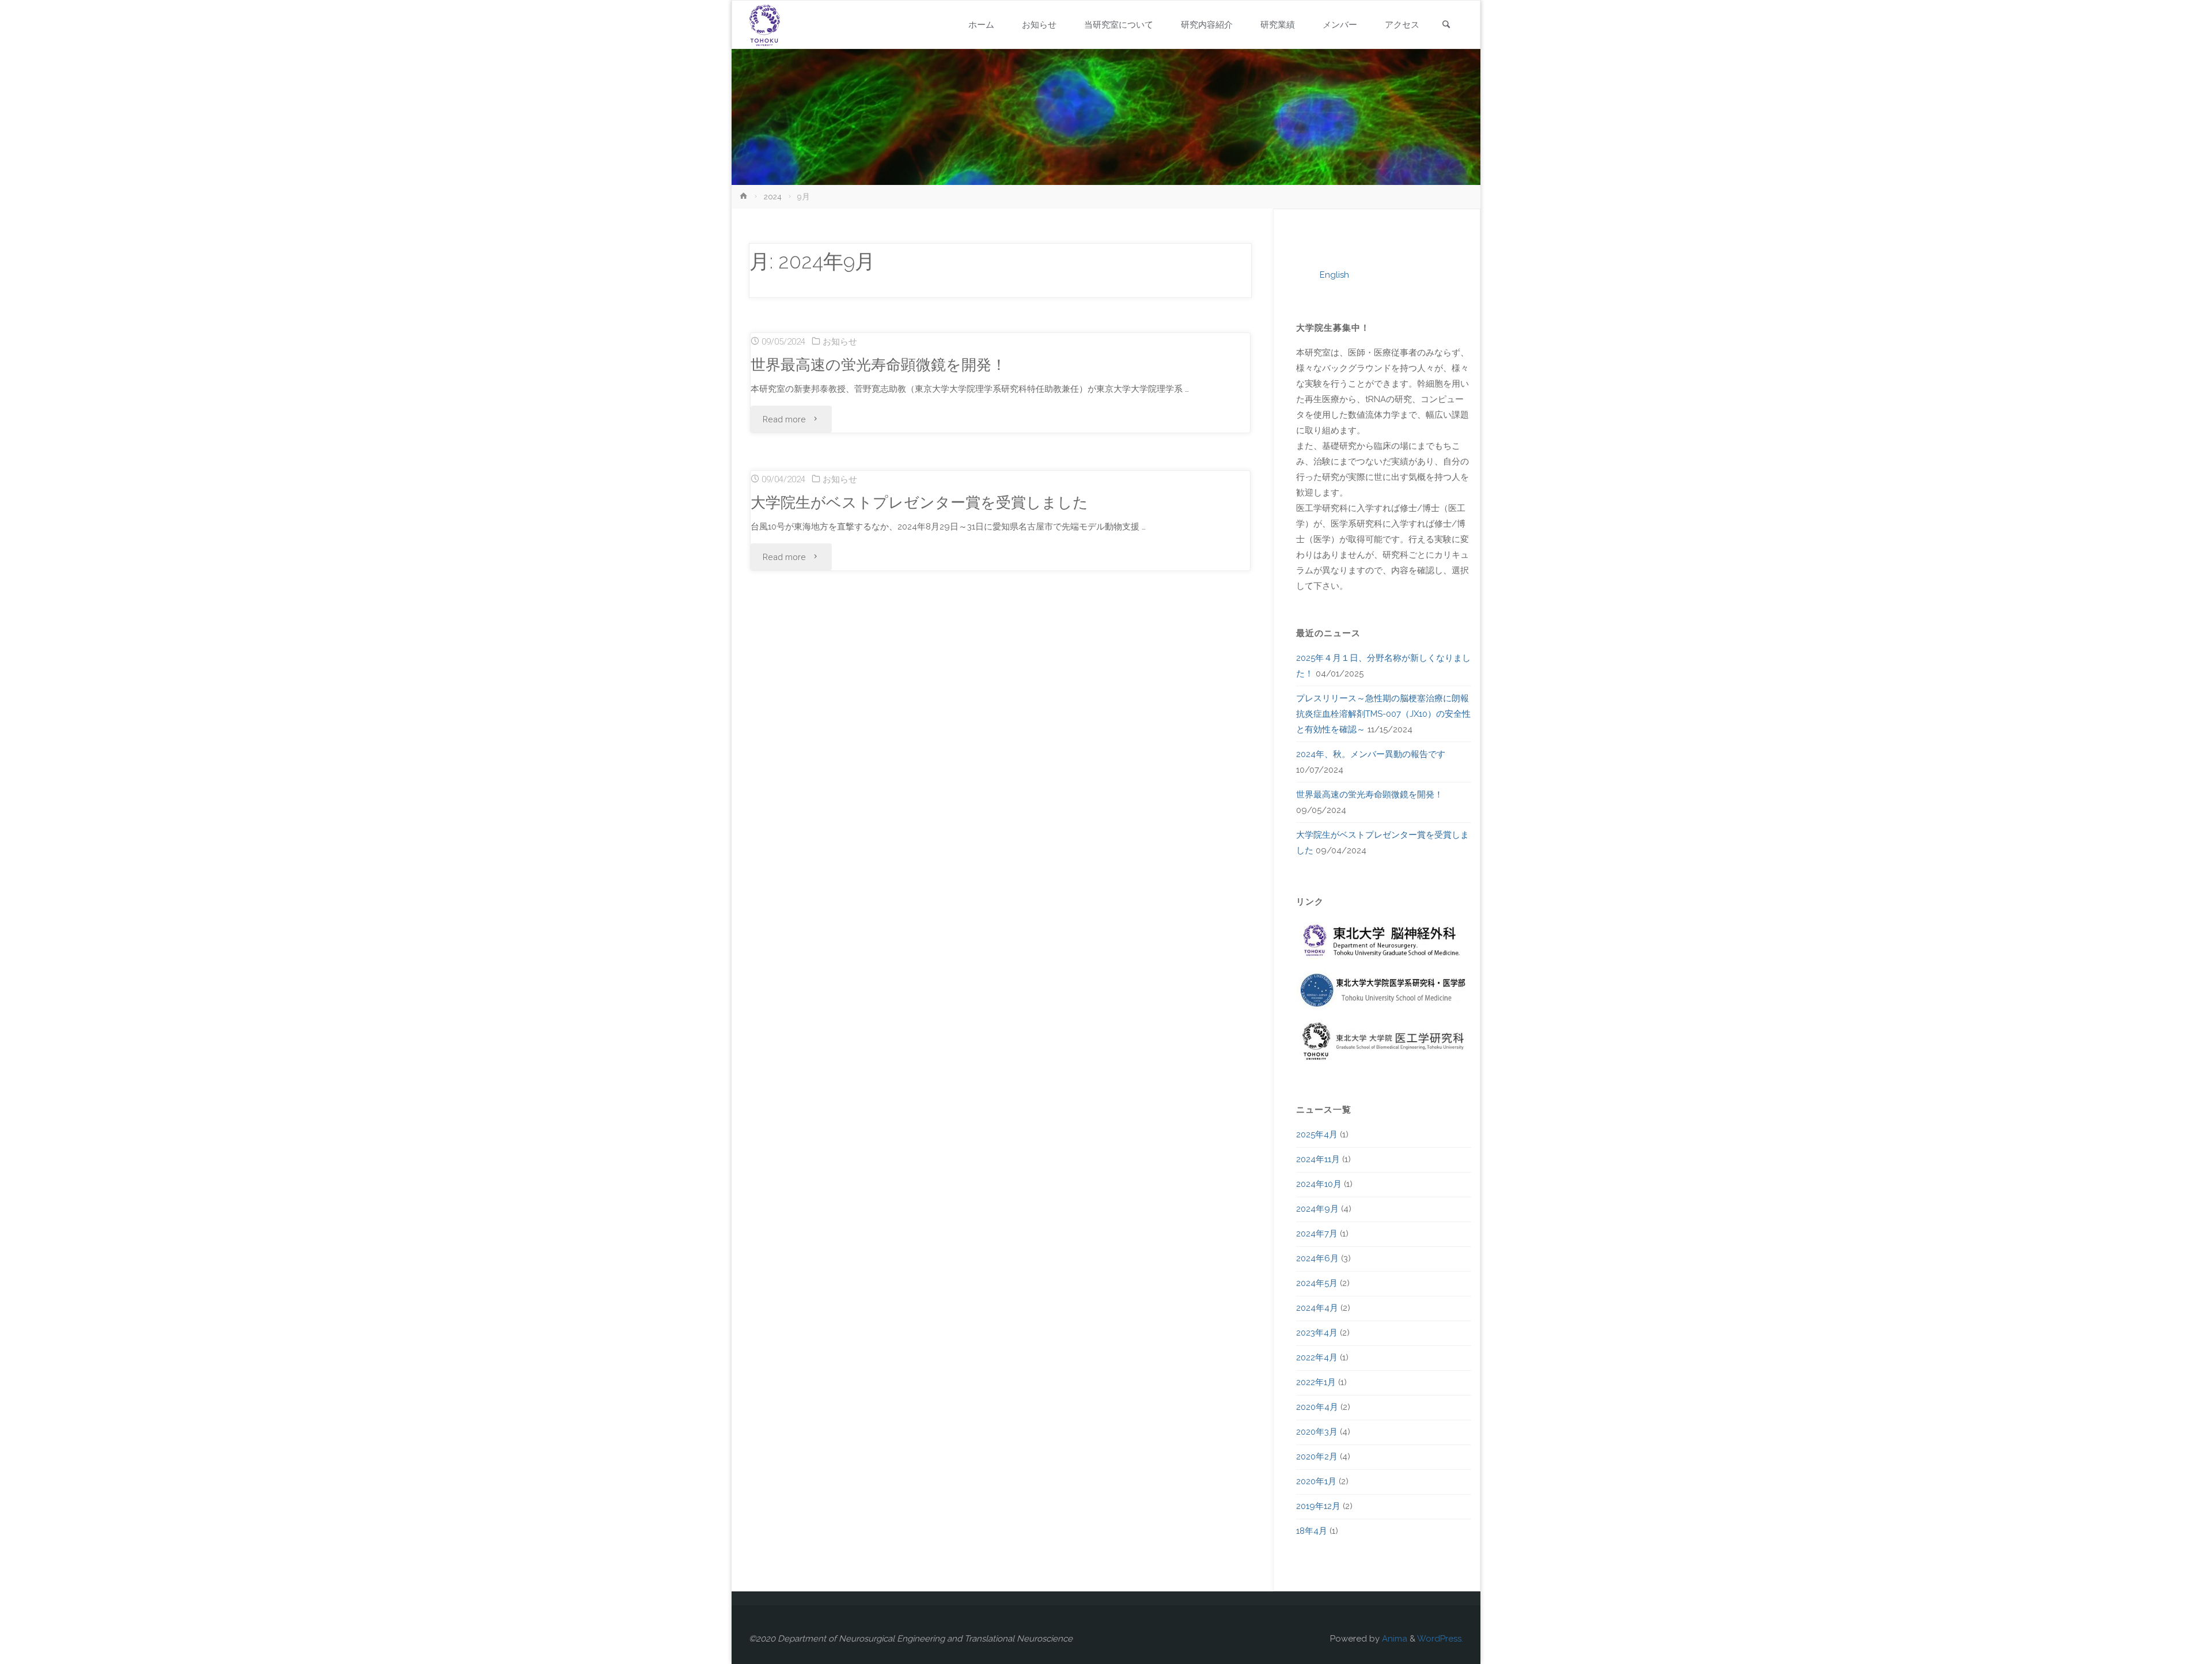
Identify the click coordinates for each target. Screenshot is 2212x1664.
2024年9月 (1317, 1209)
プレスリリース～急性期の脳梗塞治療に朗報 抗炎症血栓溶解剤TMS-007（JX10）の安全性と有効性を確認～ (1387, 714)
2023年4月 (1317, 1333)
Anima (1393, 1639)
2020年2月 (1317, 1457)
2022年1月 (1316, 1382)
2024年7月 (1317, 1234)
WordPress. (1440, 1639)
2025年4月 (1317, 1134)
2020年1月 (1316, 1481)
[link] (1446, 26)
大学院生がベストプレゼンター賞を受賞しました (919, 502)
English (1334, 275)
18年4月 (1312, 1531)
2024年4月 (1317, 1308)
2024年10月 (1319, 1184)
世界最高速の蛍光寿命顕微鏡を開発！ (878, 364)
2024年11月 (1318, 1159)
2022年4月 (1317, 1357)
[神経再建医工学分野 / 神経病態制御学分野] (765, 25)
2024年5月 (1317, 1283)
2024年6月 (1317, 1258)
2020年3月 (1317, 1432)
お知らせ (840, 342)
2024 (773, 196)
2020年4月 (1317, 1407)
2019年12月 (1318, 1506)
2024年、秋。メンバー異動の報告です (1371, 754)
